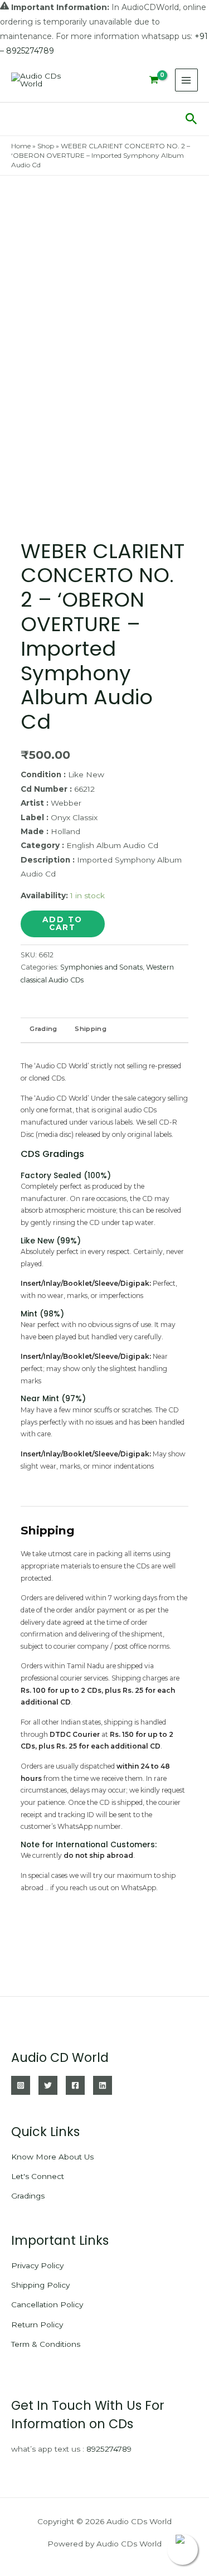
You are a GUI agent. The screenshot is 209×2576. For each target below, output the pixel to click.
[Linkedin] (103, 2085)
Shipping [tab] (90, 1029)
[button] (191, 119)
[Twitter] (48, 2085)
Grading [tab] (43, 1029)
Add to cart (62, 923)
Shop (46, 146)
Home (21, 146)
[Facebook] (75, 2085)
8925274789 (109, 2449)
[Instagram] (21, 2085)
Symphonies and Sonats (101, 967)
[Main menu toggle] (186, 80)
